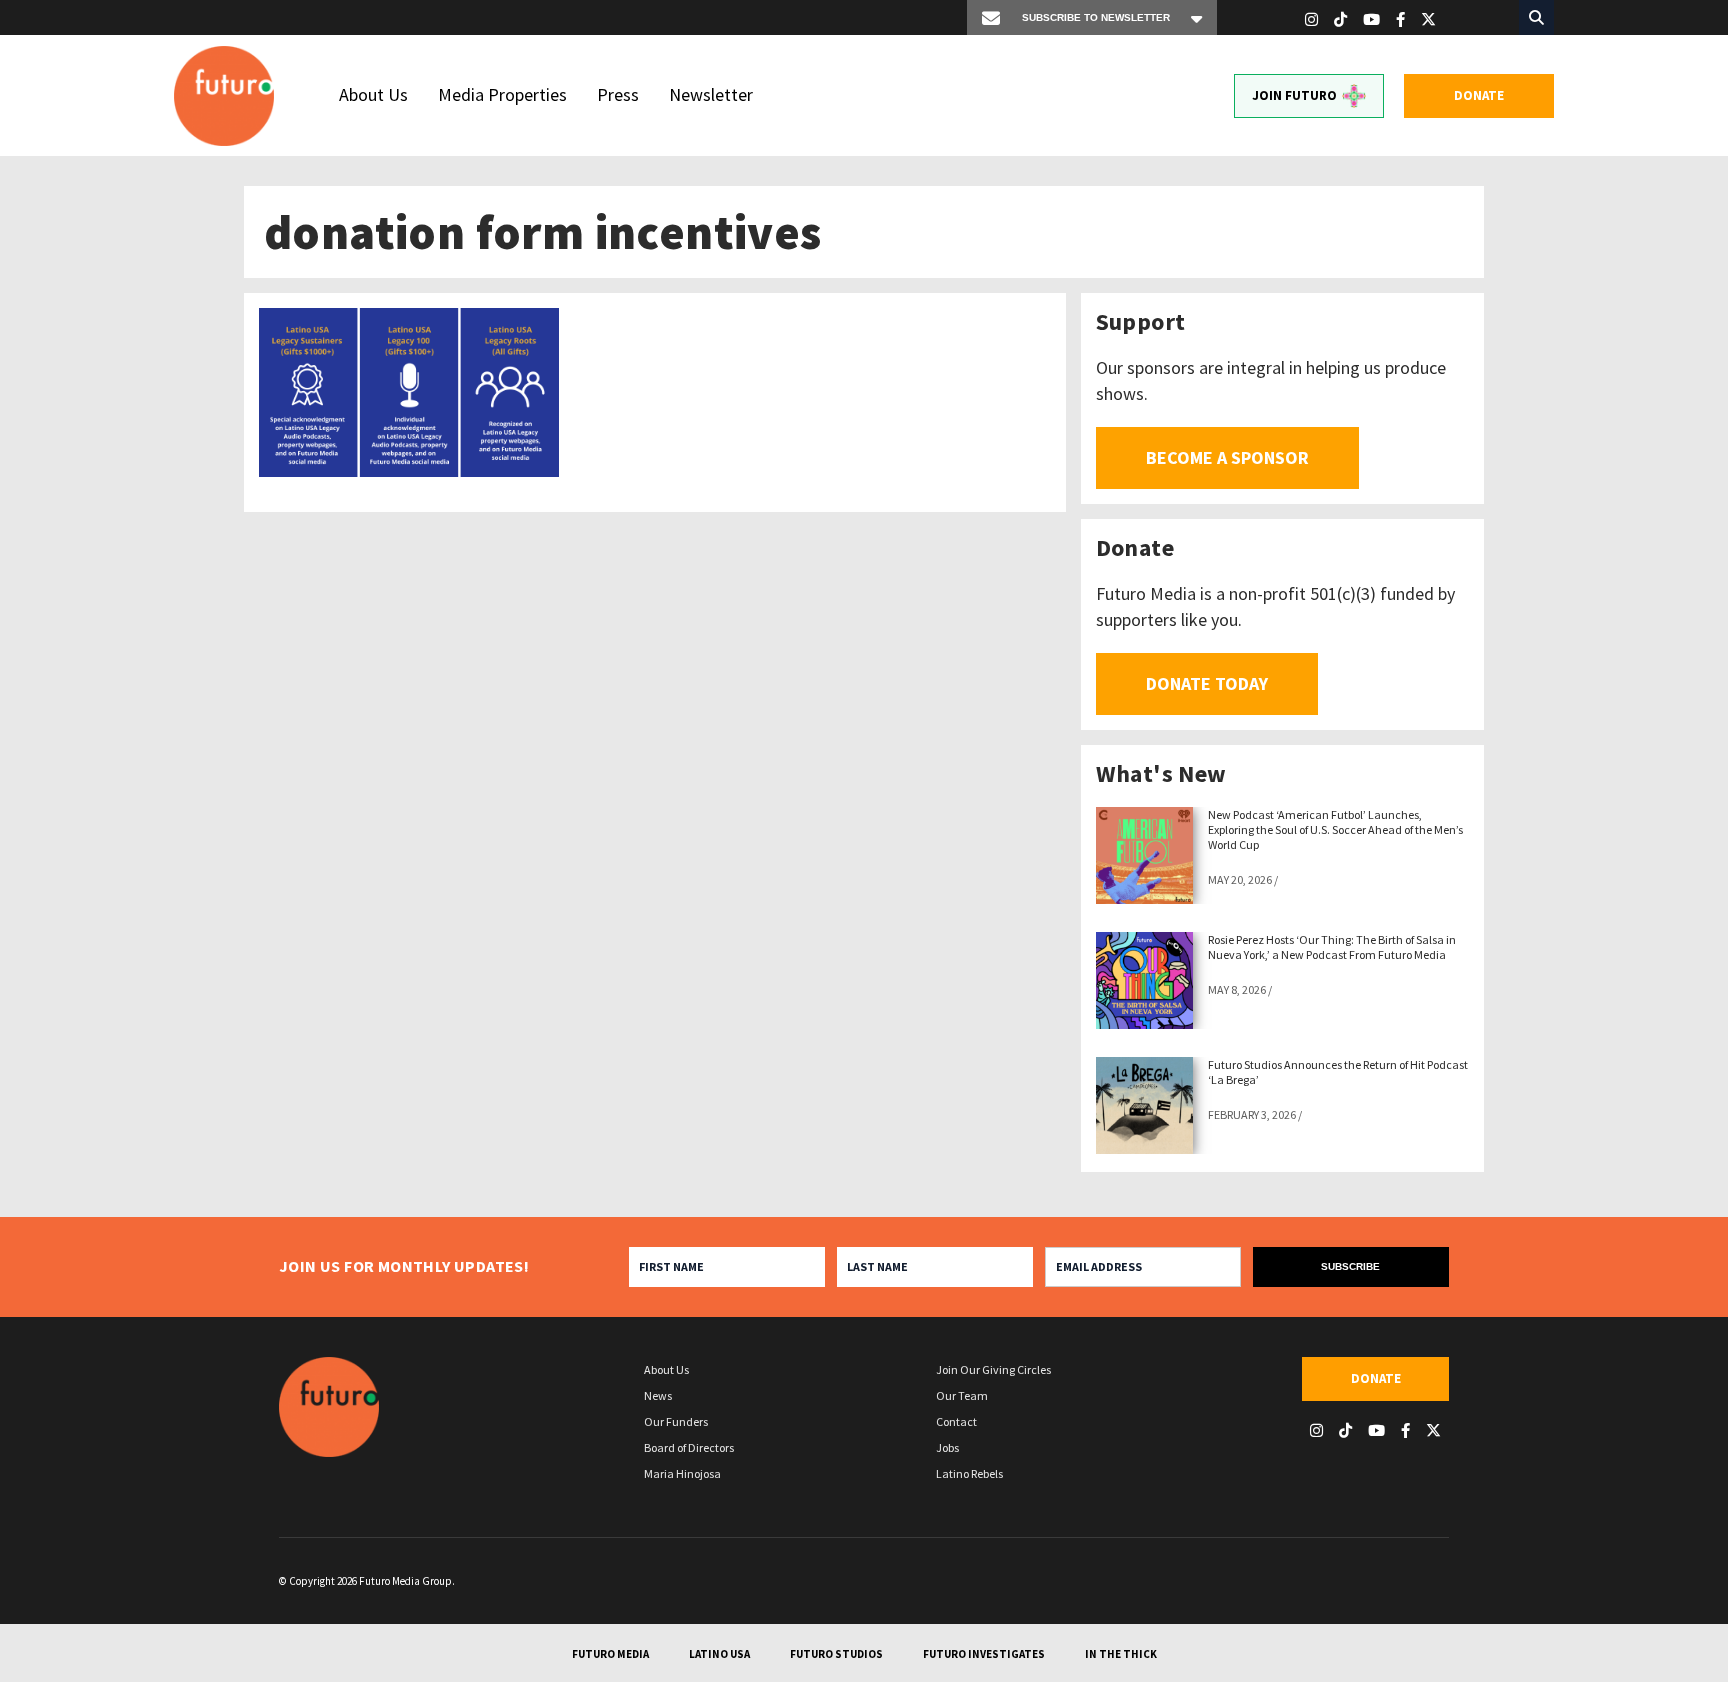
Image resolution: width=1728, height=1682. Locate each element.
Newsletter (711, 94)
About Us (373, 94)
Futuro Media (610, 1654)
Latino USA (719, 1654)
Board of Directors (689, 1447)
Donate (1479, 95)
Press (618, 94)
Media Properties (502, 94)
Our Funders (676, 1421)
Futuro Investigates (984, 1654)
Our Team (962, 1395)
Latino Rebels (969, 1473)
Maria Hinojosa (682, 1473)
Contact (956, 1421)
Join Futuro (1294, 95)
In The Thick (1121, 1654)
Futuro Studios (836, 1654)
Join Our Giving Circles (993, 1369)
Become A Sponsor (1227, 457)
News (658, 1395)
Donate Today (1207, 683)
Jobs (947, 1447)
